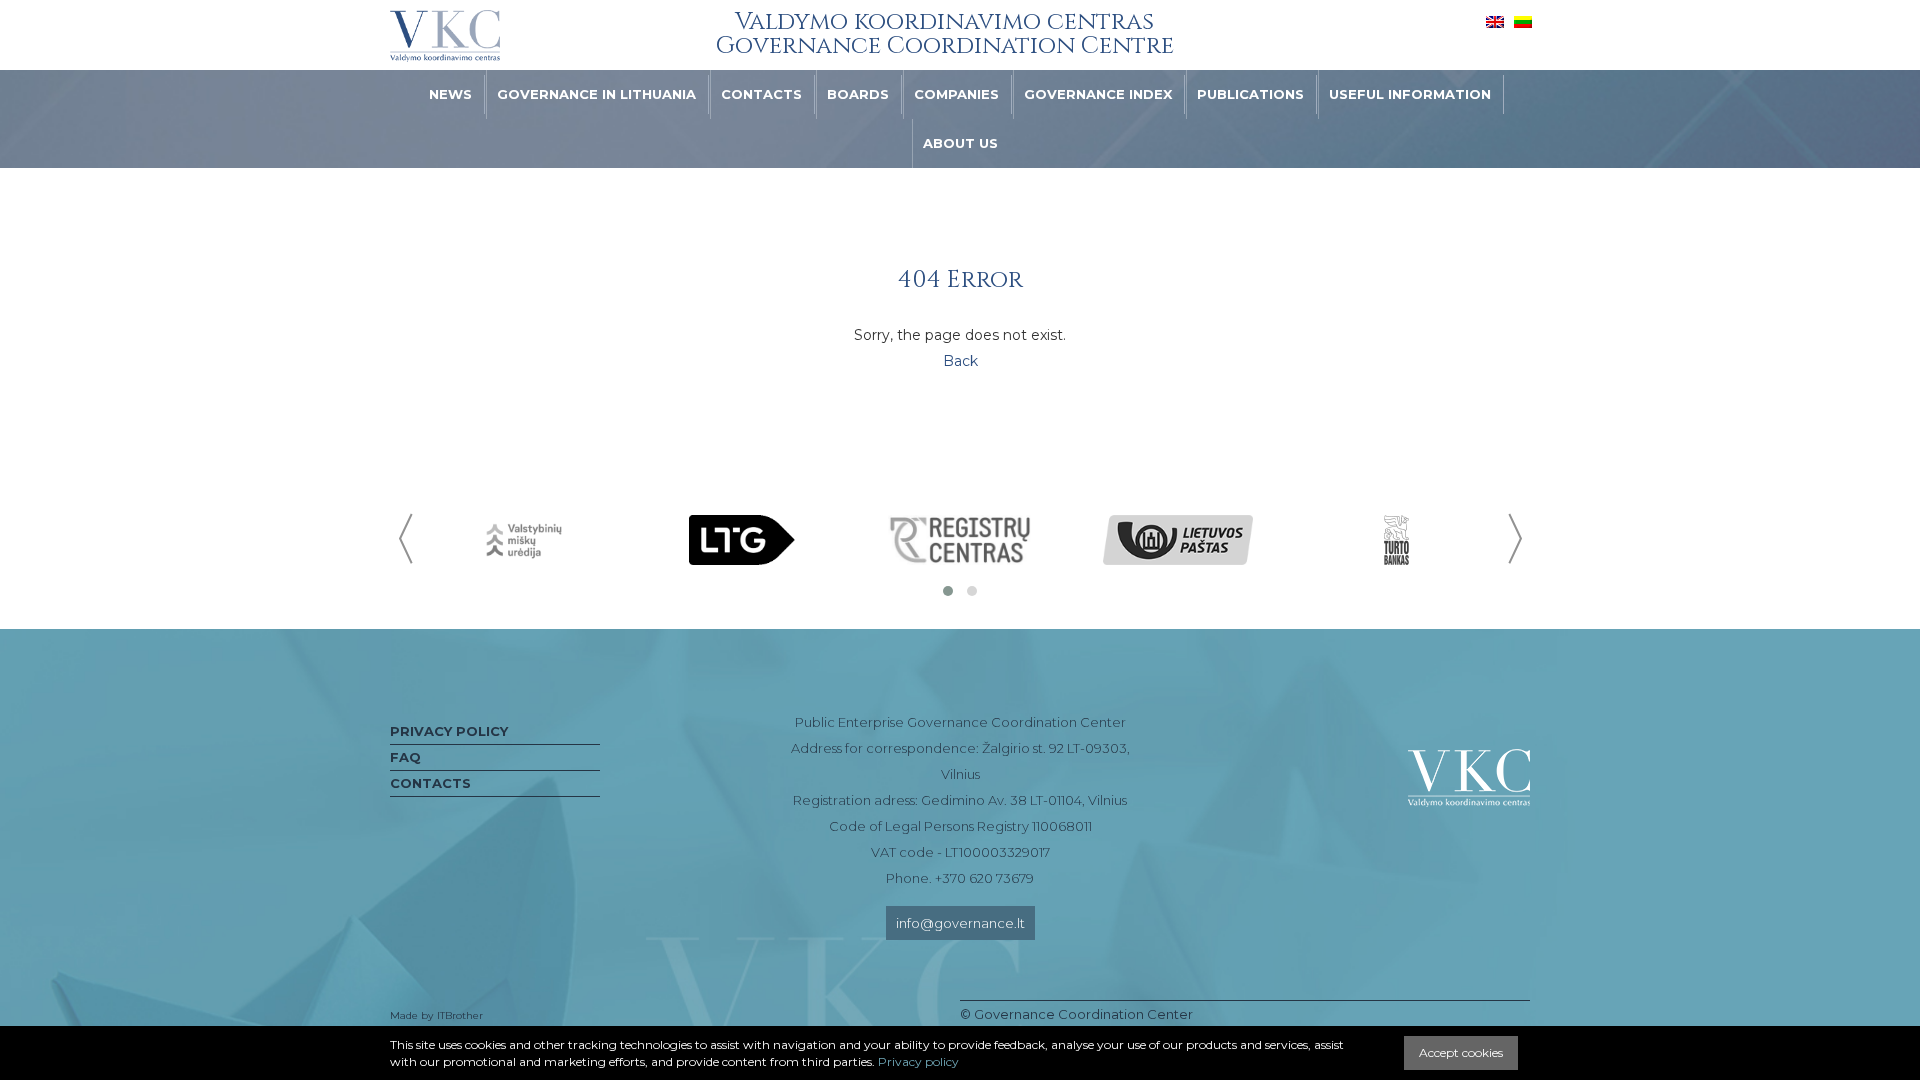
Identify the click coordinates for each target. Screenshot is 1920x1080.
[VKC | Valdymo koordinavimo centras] (445, 36)
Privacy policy (449, 731)
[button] (948, 591)
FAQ (405, 757)
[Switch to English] (1495, 21)
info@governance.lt (960, 923)
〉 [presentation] (1513, 538)
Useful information (1410, 94)
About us (960, 143)
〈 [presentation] (407, 538)
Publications (1250, 94)
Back (960, 361)
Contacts (761, 94)
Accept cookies (1461, 1052)
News (450, 94)
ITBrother (460, 1016)
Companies (956, 94)
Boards (858, 94)
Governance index (1098, 94)
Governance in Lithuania (596, 94)
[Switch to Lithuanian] (1523, 21)
